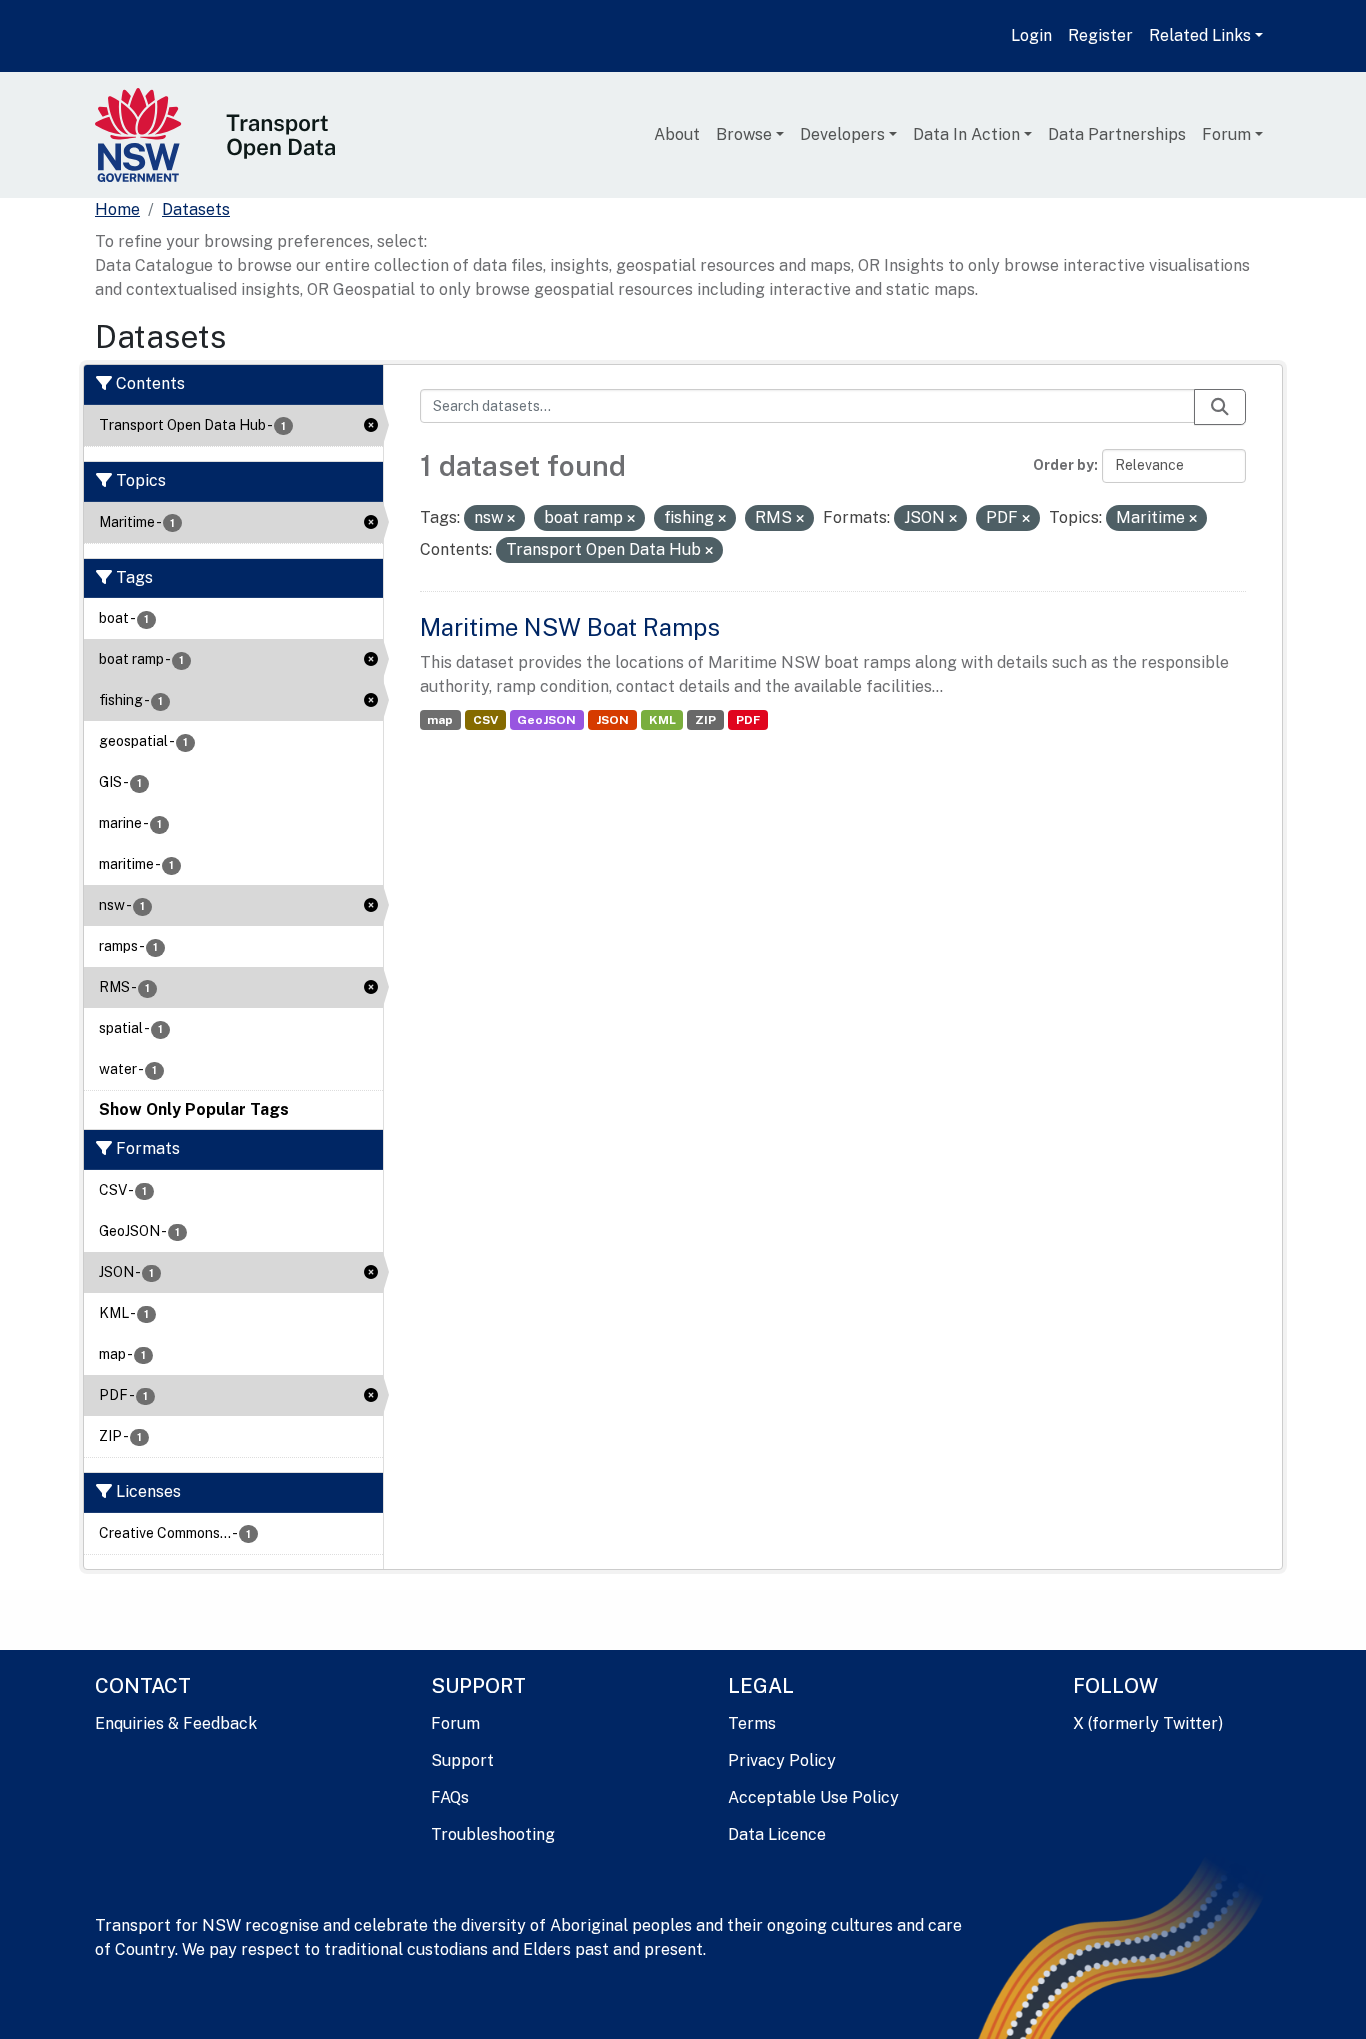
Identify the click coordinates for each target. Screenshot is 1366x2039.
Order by (1063, 465)
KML (662, 720)
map (440, 720)
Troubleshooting (493, 1834)
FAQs (450, 1797)
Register (1100, 35)
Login (1031, 35)
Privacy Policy (782, 1760)
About (677, 134)
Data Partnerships (1117, 134)
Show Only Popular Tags (194, 1109)
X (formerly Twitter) (1148, 1723)
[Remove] (511, 519)
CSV (485, 720)
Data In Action (966, 134)
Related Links (1200, 35)
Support (462, 1760)
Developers (842, 134)
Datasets (196, 209)
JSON (612, 720)
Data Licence (777, 1834)
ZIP (705, 720)
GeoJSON (546, 720)
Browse (744, 134)
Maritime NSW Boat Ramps (570, 627)
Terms (752, 1723)
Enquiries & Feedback (176, 1723)
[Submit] (1220, 407)
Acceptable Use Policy (813, 1797)
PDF (748, 720)
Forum (1226, 134)
